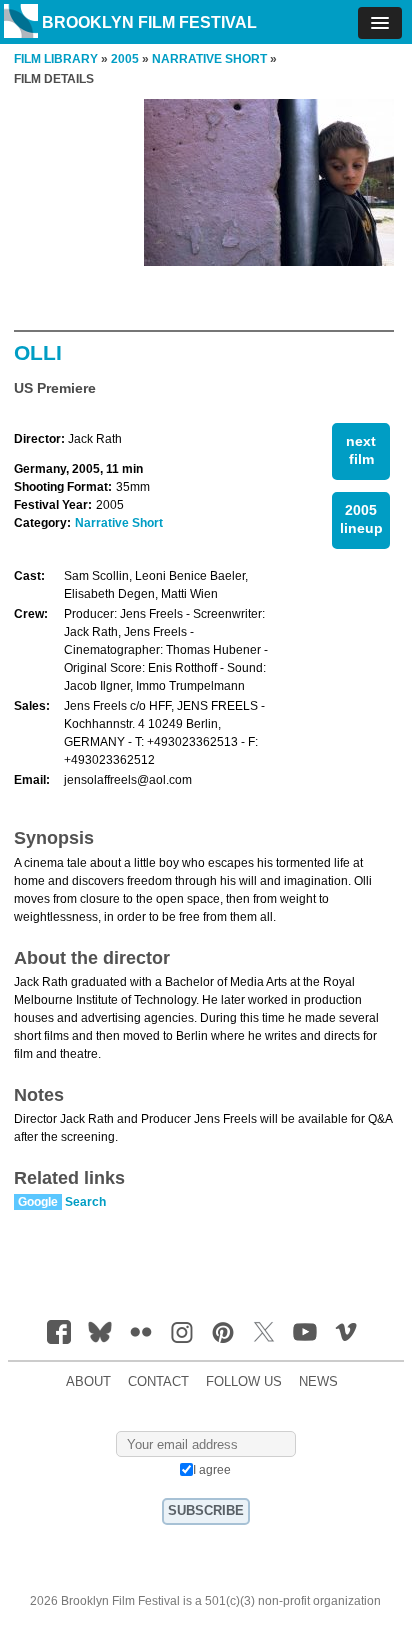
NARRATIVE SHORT (209, 59)
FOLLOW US (244, 1382)
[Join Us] (59, 1332)
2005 (125, 59)
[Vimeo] (346, 1332)
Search (85, 1202)
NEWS (318, 1382)
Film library (56, 59)
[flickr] (141, 1332)
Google (38, 1202)
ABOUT (88, 1382)
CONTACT (158, 1382)
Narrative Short (119, 523)
